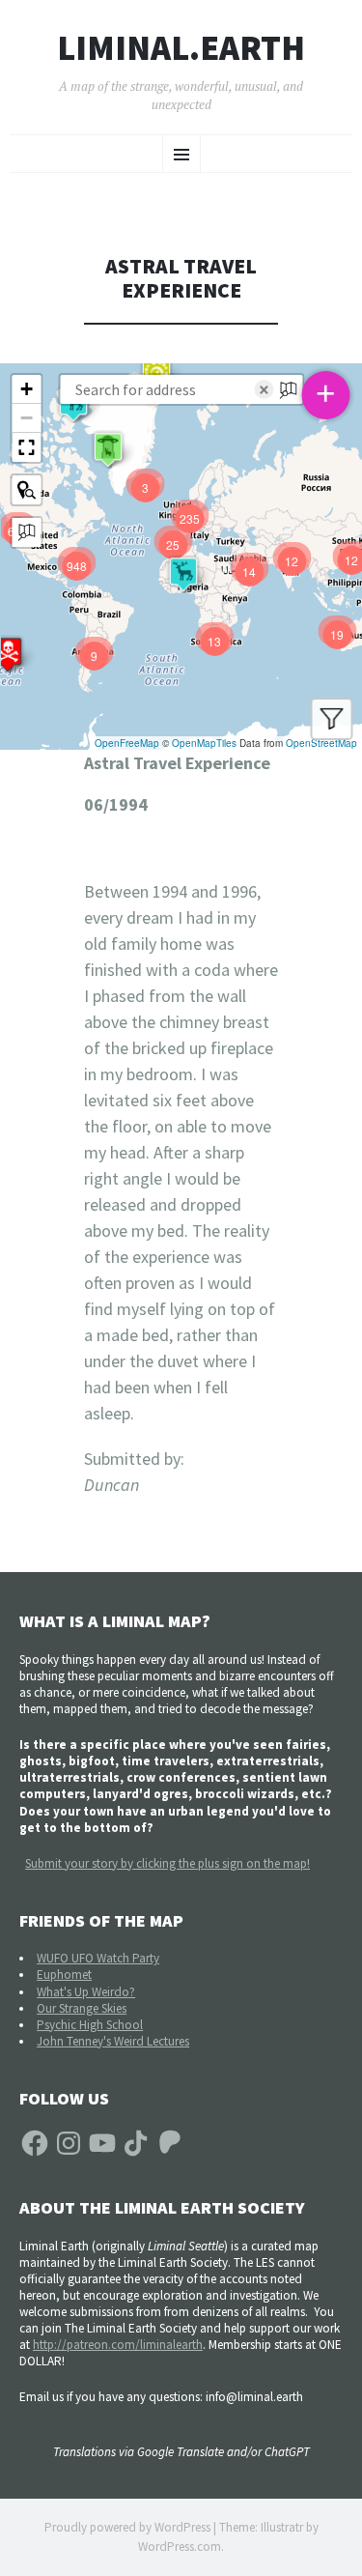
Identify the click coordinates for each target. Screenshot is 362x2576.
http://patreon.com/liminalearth (118, 2345)
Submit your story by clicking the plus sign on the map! (167, 1863)
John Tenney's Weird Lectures (113, 2041)
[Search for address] (26, 532)
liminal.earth (181, 48)
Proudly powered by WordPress (127, 2527)
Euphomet (64, 1975)
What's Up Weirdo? (86, 1992)
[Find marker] (26, 490)
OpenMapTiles (204, 743)
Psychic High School (90, 2025)
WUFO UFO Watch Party (98, 1958)
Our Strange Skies (82, 2008)
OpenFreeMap (127, 743)
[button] (108, 449)
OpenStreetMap (321, 743)
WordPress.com (180, 2547)
